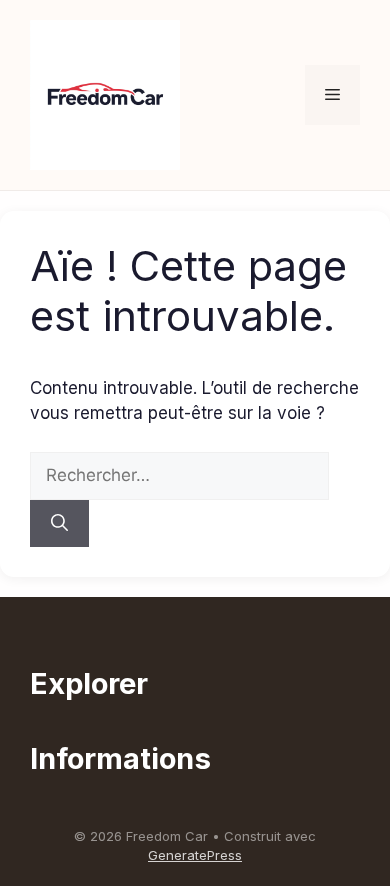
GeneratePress (195, 855)
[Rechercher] (59, 524)
